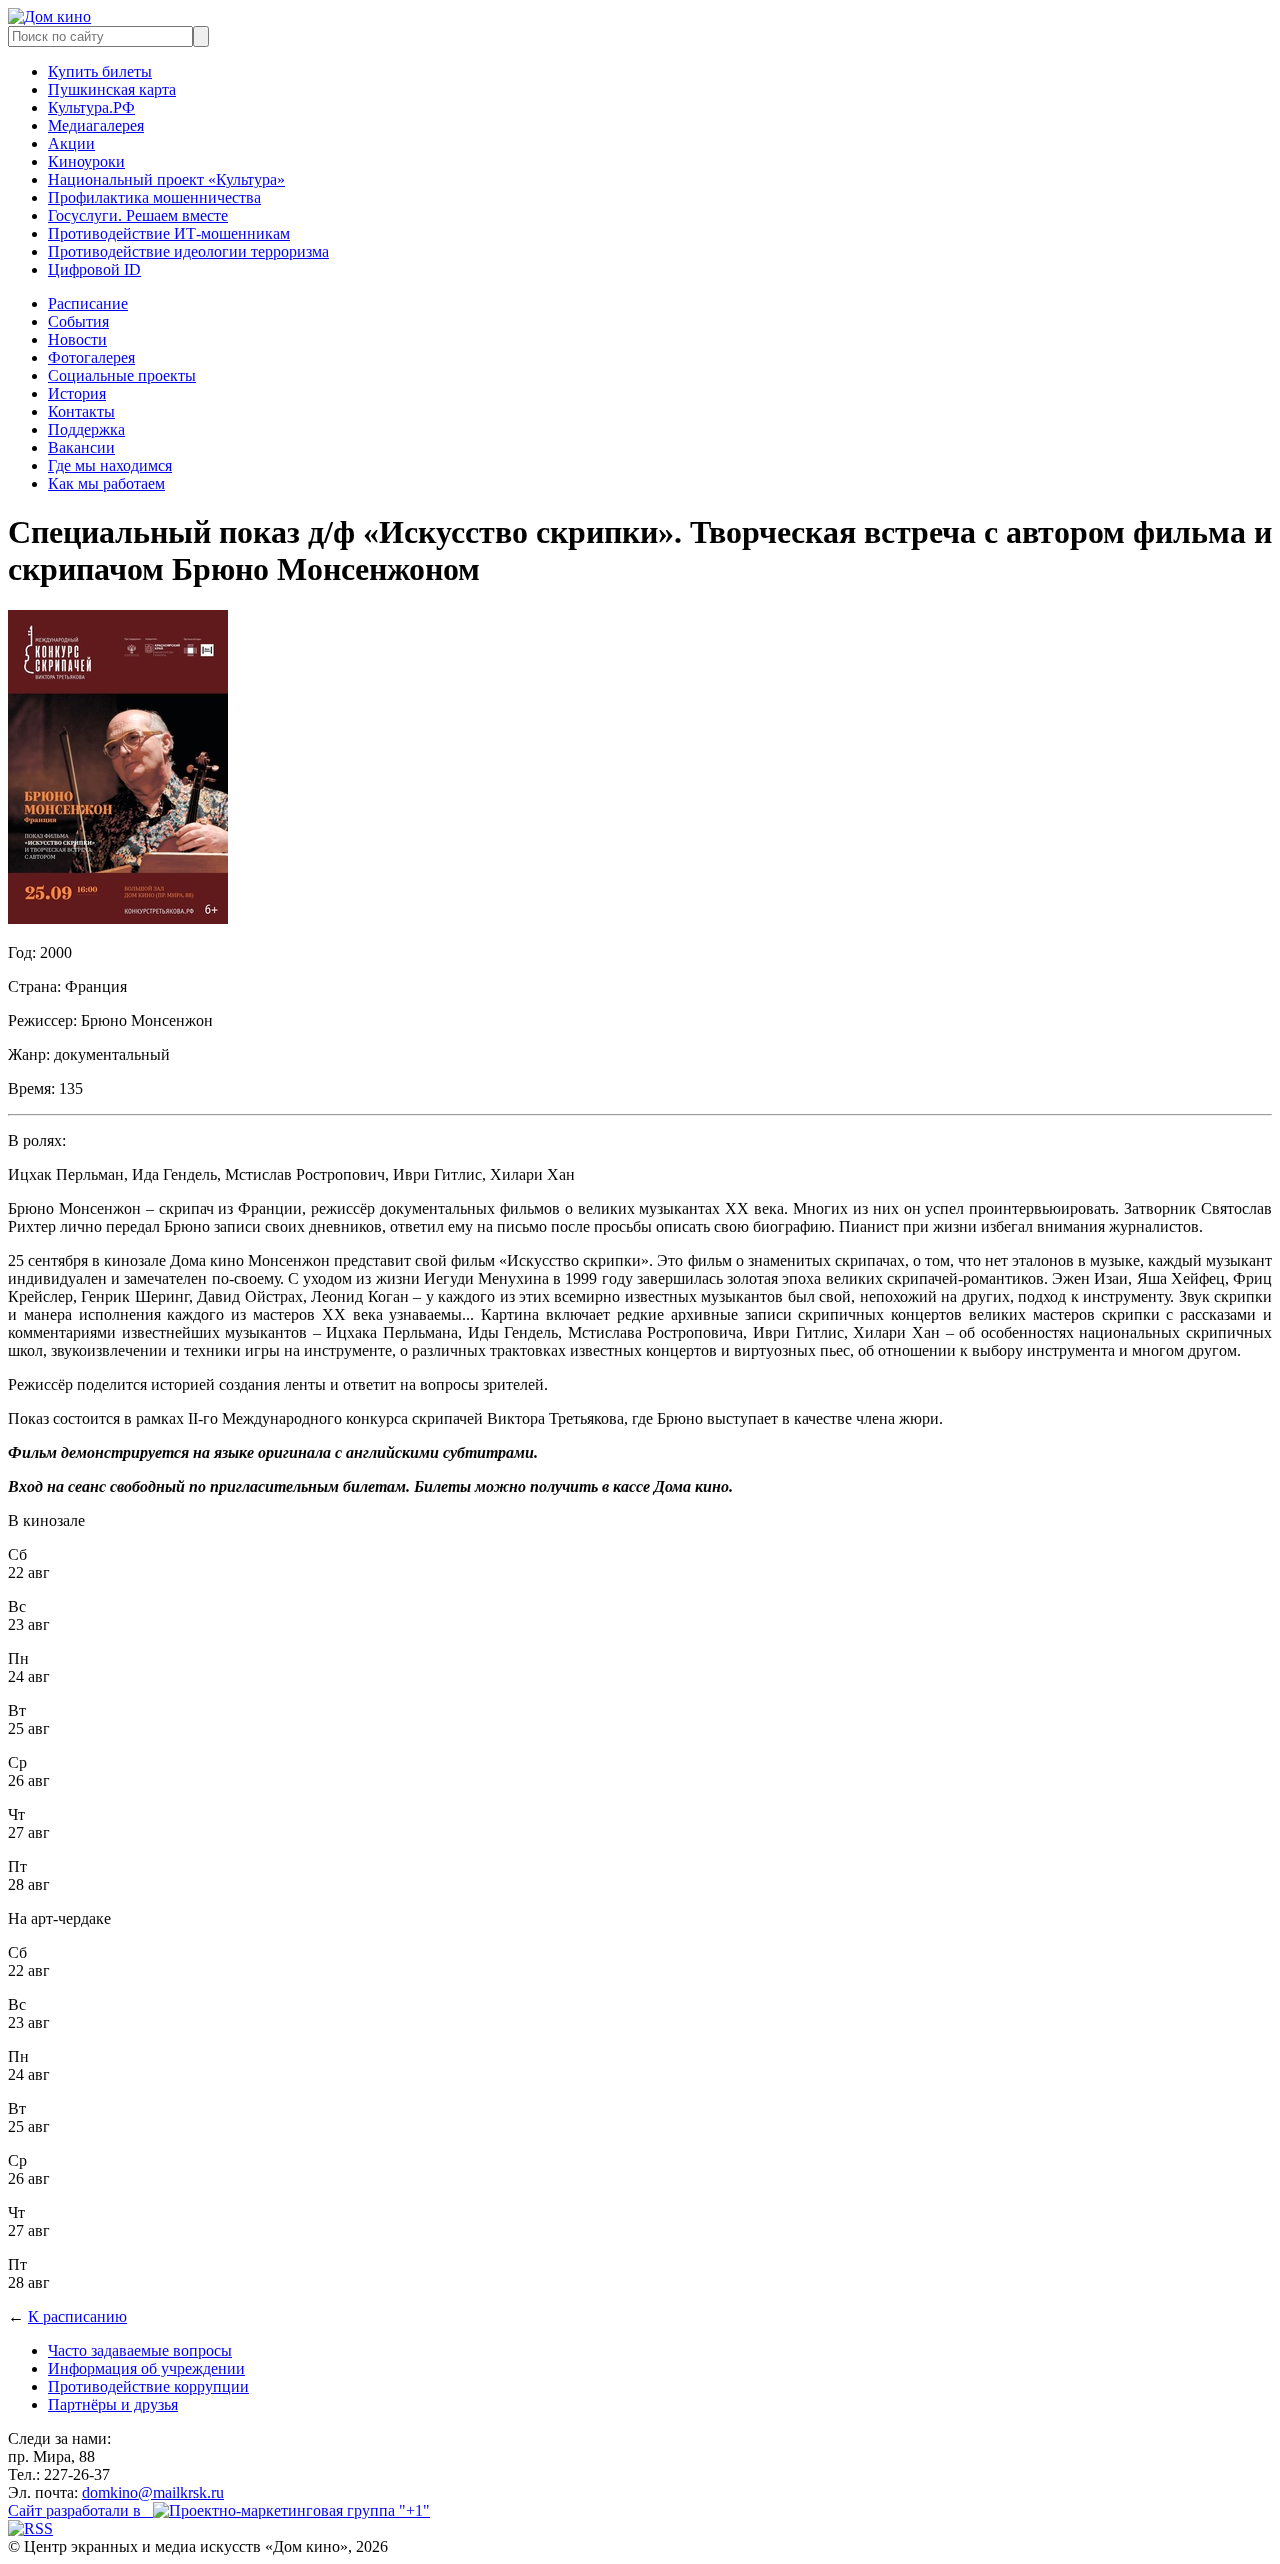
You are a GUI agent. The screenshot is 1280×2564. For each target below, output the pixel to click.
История (77, 393)
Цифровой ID (94, 269)
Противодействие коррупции (148, 2386)
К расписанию (77, 2316)
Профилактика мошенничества (154, 197)
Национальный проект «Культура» (166, 179)
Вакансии (81, 447)
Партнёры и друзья (113, 2404)
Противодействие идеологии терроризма (188, 251)
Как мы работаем (106, 483)
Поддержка (86, 429)
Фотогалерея (91, 357)
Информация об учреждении (146, 2368)
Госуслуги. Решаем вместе (138, 215)
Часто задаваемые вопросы (140, 2350)
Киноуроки (86, 161)
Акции (71, 143)
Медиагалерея (96, 125)
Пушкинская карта (112, 89)
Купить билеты (100, 71)
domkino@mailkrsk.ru (153, 2492)
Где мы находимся (110, 465)
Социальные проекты (122, 375)
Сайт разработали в (80, 2510)
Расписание (88, 303)
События (78, 321)
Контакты (81, 411)
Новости (77, 339)
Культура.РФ (91, 107)
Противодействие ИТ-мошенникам (169, 233)
